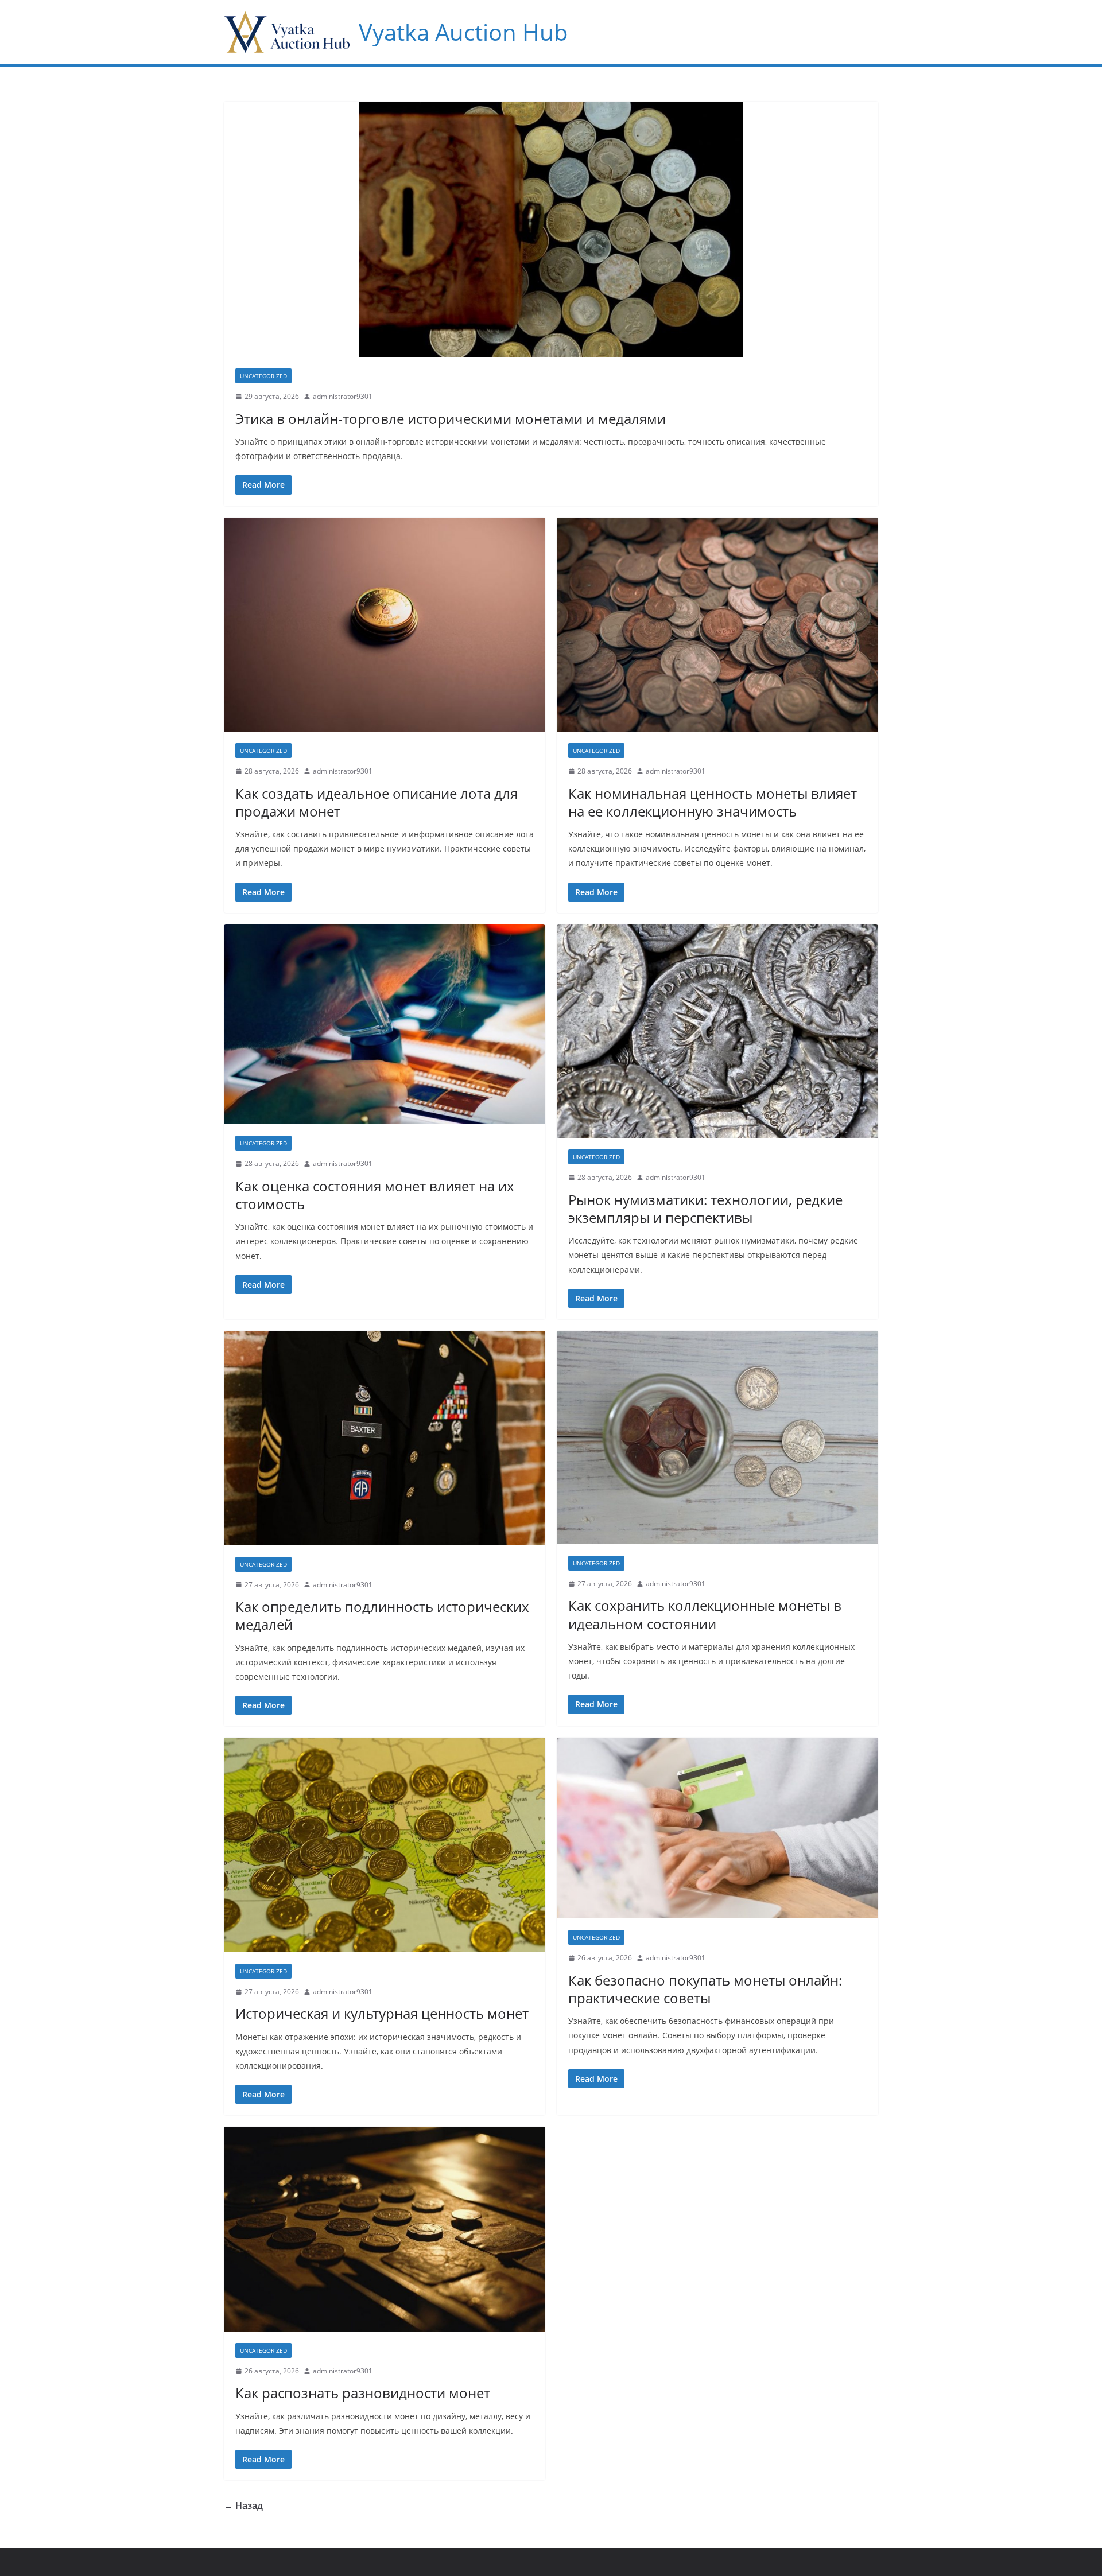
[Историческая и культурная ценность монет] (385, 1845)
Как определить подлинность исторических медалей (382, 1615)
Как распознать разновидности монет (363, 2393)
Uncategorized (263, 376)
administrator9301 (343, 396)
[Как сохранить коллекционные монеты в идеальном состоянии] (717, 1437)
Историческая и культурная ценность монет (382, 2013)
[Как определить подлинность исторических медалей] (385, 1438)
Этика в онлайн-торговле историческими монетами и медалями (451, 419)
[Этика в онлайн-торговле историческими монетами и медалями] (551, 229)
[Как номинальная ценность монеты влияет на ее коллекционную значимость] (717, 625)
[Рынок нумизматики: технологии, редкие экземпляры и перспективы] (717, 1031)
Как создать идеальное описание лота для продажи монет (377, 802)
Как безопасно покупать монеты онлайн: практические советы (705, 1989)
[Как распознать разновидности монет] (385, 2229)
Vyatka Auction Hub (463, 32)
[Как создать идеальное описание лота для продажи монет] (385, 625)
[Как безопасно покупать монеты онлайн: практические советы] (717, 1828)
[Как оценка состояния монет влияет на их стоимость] (385, 1025)
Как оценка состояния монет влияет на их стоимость (375, 1195)
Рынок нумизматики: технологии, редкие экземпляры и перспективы (705, 1209)
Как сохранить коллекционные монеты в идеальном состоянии (705, 1614)
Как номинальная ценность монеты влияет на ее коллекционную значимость (713, 802)
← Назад (243, 2505)
